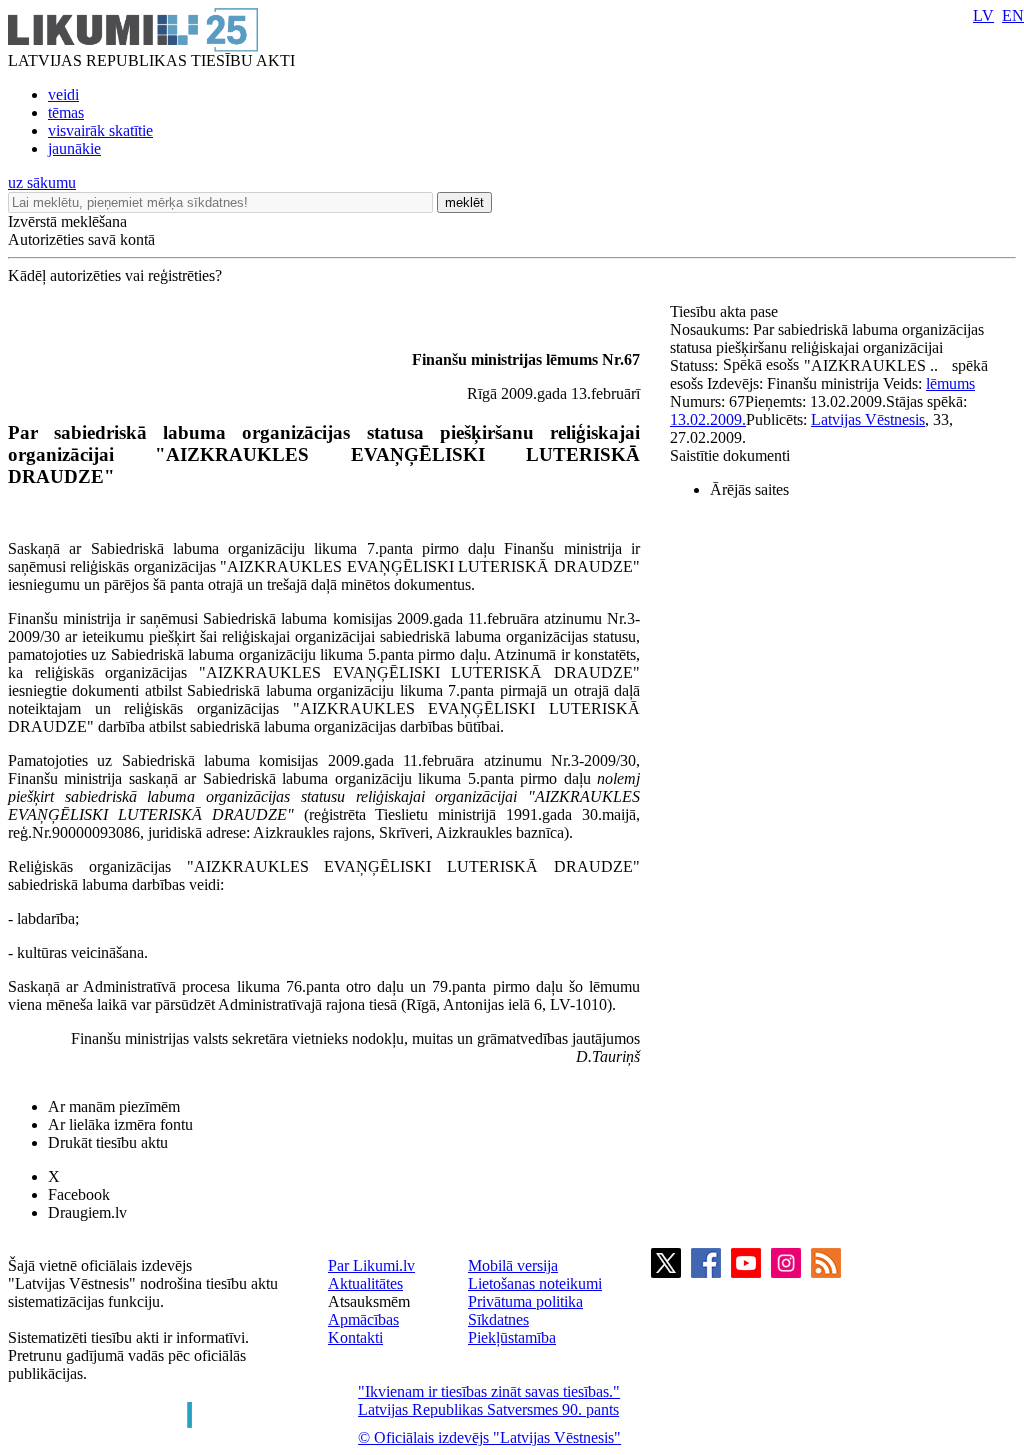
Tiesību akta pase (726, 311)
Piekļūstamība (512, 1337)
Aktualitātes (365, 1283)
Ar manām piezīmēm (114, 1106)
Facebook (79, 1194)
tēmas (66, 112)
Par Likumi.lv (371, 1265)
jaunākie (74, 148)
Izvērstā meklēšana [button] (67, 221)
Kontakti (355, 1337)
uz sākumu (42, 182)
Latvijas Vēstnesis (868, 419)
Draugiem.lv (87, 1212)
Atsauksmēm (369, 1301)
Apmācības (363, 1319)
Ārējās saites (749, 489)
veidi (63, 94)
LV (983, 15)
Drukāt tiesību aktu (108, 1142)
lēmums (950, 383)
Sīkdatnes (498, 1319)
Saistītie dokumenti (730, 455)
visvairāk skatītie (100, 130)
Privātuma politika (525, 1301)
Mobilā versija (513, 1265)
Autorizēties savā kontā (81, 239)
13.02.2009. (708, 419)
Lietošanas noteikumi (535, 1283)
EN (1013, 15)
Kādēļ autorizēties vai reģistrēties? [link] (115, 275)
